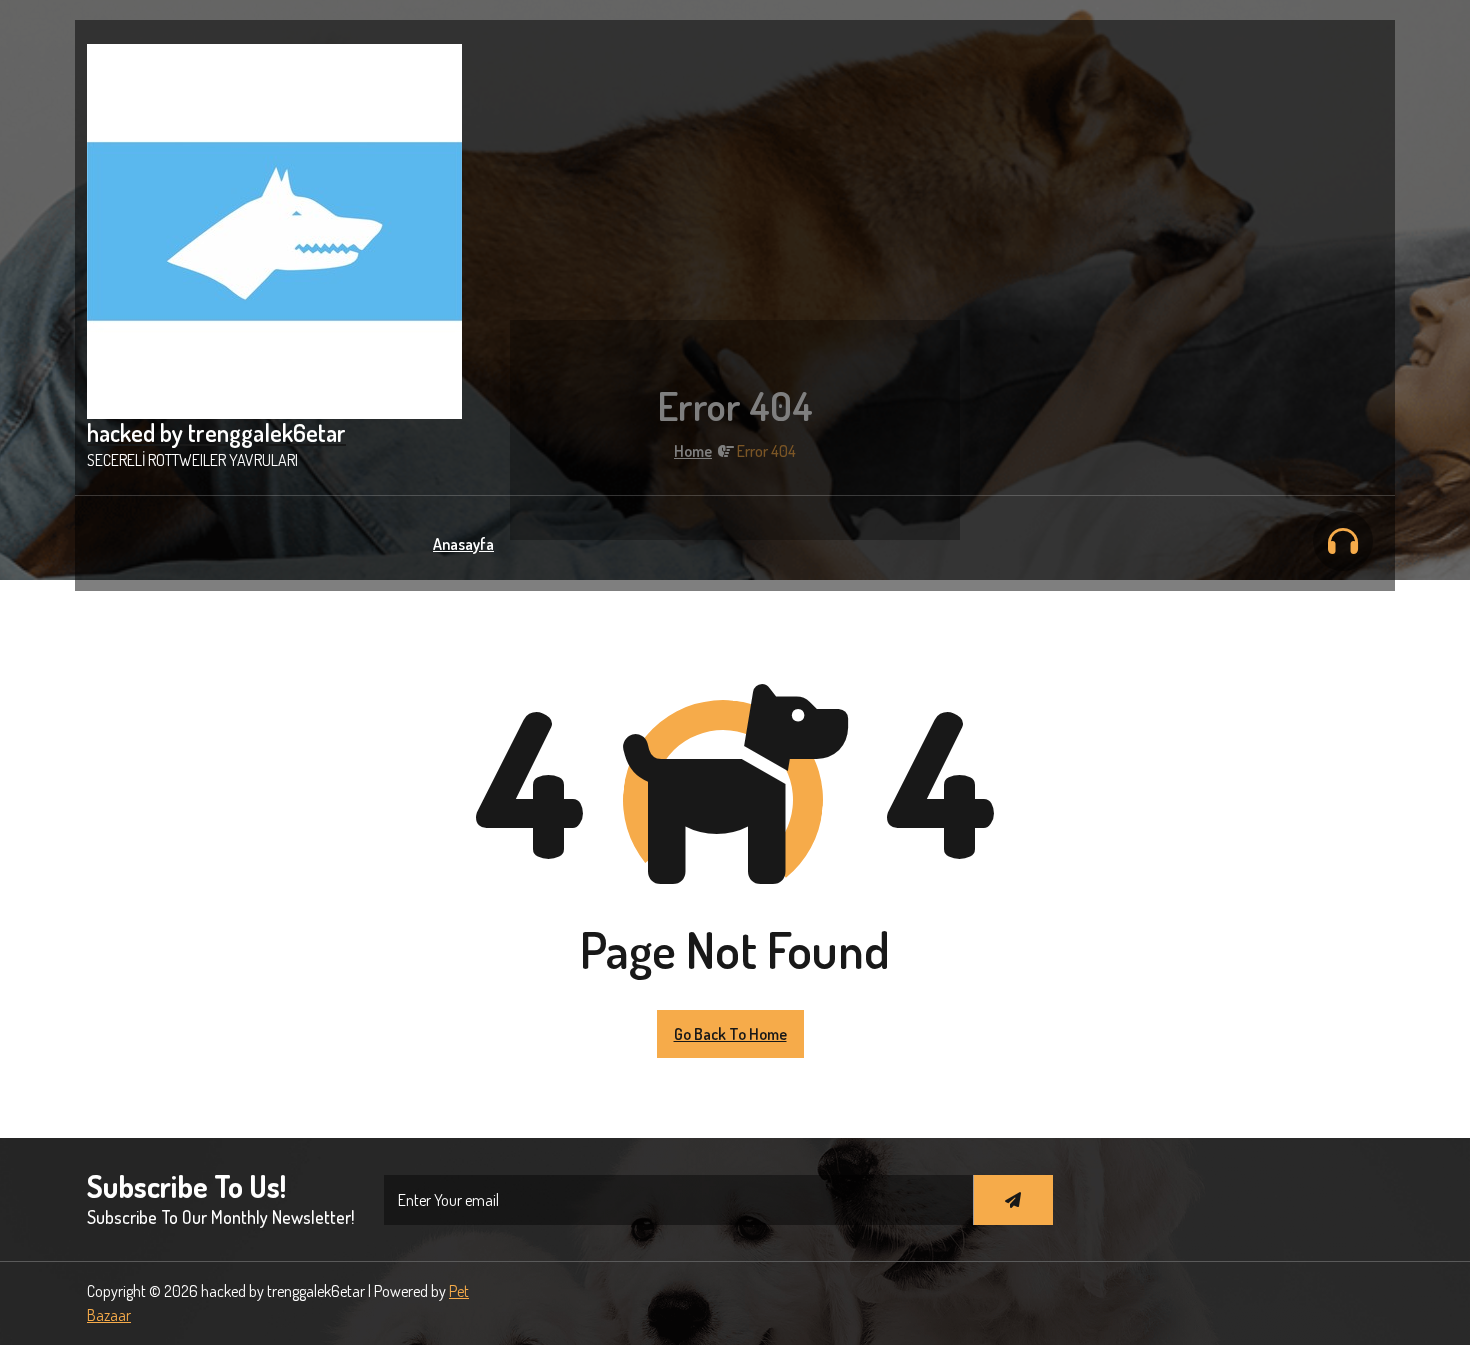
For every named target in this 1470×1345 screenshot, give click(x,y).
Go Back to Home (730, 1034)
